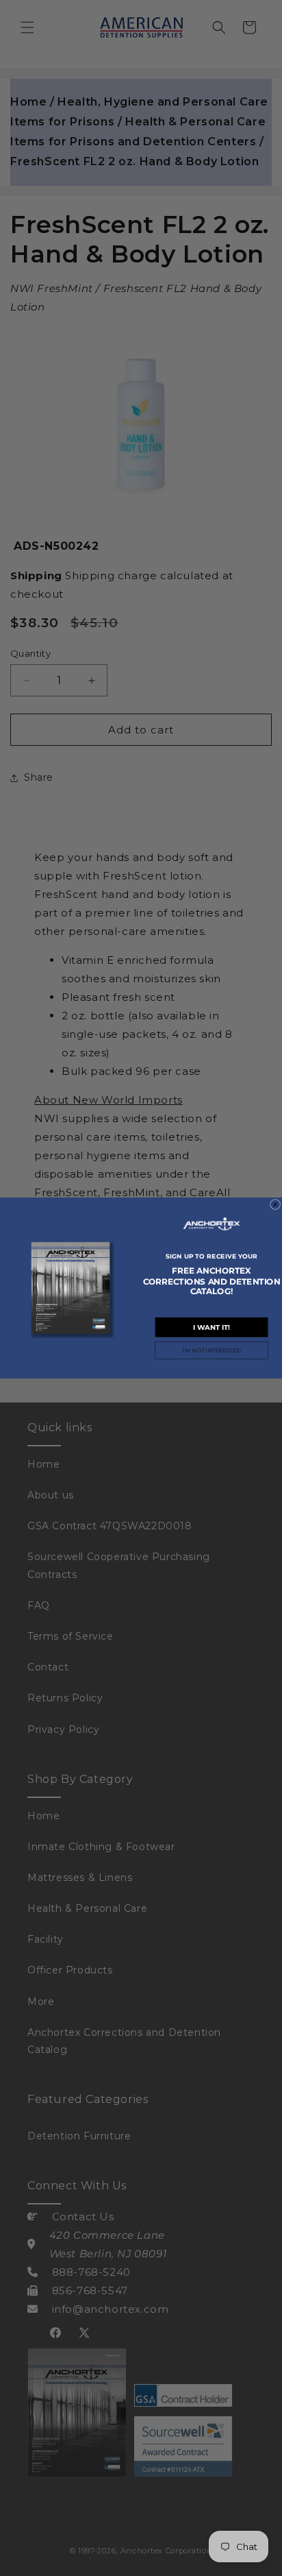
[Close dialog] (275, 1204)
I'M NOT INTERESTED (211, 1350)
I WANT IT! (211, 1327)
